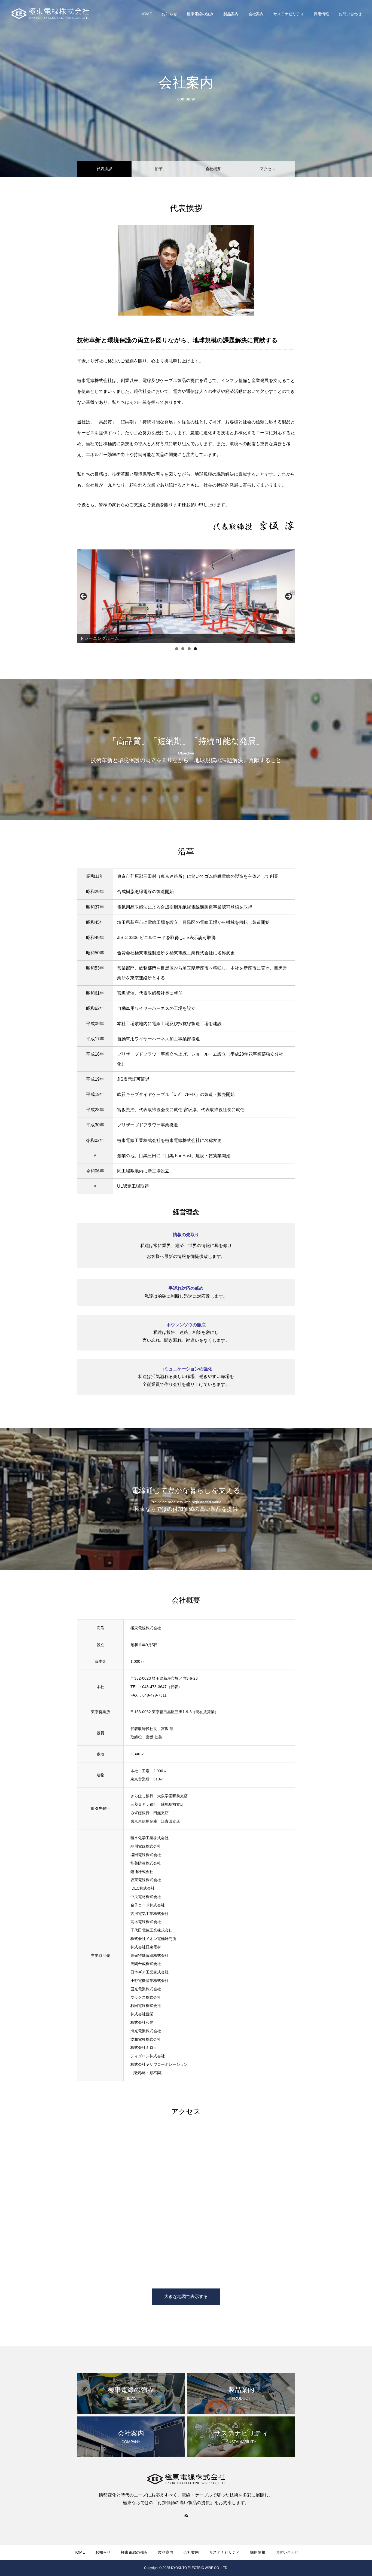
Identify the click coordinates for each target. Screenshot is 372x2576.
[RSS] (186, 2515)
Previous (83, 596)
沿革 (159, 169)
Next (289, 596)
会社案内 (256, 14)
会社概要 (213, 169)
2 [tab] (183, 649)
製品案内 (231, 14)
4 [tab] (195, 649)
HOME (146, 14)
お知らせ (169, 14)
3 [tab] (189, 649)
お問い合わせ (350, 14)
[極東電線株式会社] (50, 14)
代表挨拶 (104, 169)
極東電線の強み (200, 14)
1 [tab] (177, 649)
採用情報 (321, 14)
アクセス (268, 169)
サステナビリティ (289, 14)
